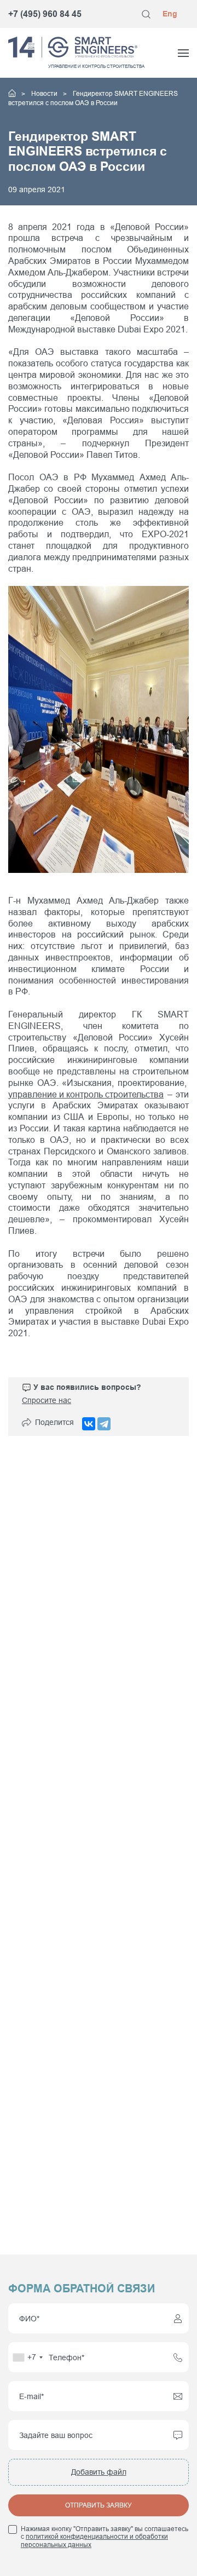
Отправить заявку (99, 2505)
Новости (45, 94)
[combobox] (27, 2357)
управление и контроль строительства (86, 1094)
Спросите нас (47, 1400)
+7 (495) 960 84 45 (45, 14)
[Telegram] (104, 1424)
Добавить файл (99, 2472)
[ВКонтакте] (89, 1424)
